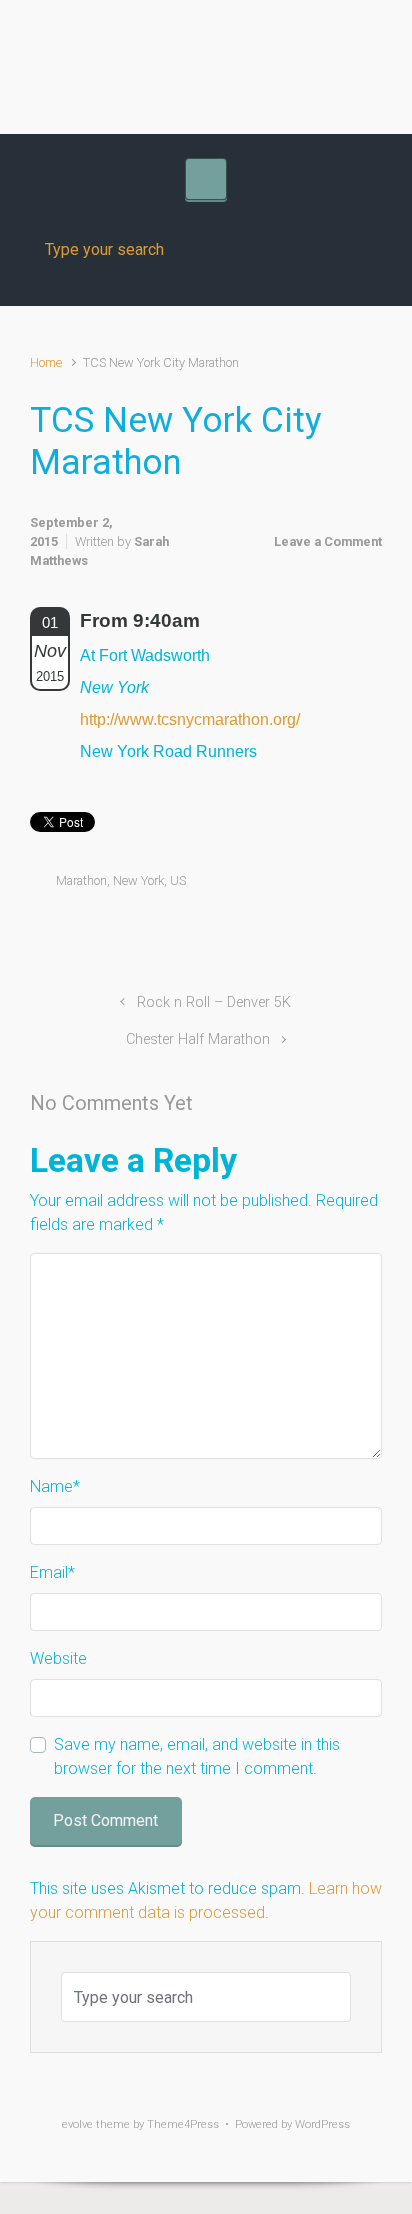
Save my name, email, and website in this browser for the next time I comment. (197, 1756)
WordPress (322, 2124)
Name (55, 1486)
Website (58, 1658)
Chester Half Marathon (198, 1039)
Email (52, 1572)
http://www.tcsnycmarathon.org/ (190, 719)
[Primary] (206, 179)
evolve (77, 2124)
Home (46, 362)
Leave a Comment (328, 541)
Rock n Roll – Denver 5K (214, 1002)
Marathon (81, 880)
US (178, 880)
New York (138, 880)
